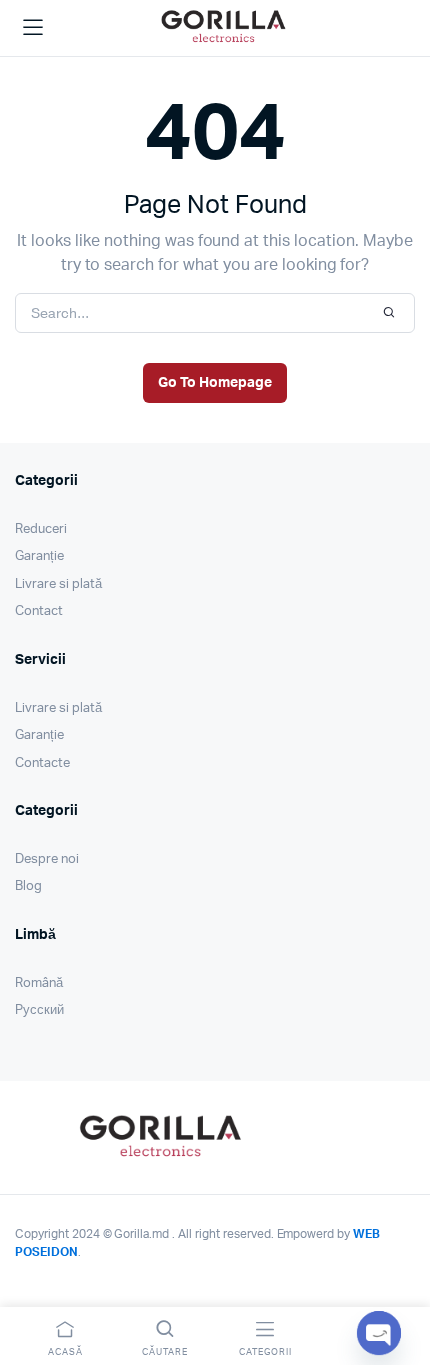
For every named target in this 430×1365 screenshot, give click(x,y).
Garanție (39, 556)
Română (39, 983)
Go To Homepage (215, 383)
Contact (39, 611)
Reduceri (41, 529)
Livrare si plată (58, 584)
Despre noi (47, 859)
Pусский (39, 1010)
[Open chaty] (379, 1333)
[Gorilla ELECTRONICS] (223, 25)
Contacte (42, 763)
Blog (28, 886)
